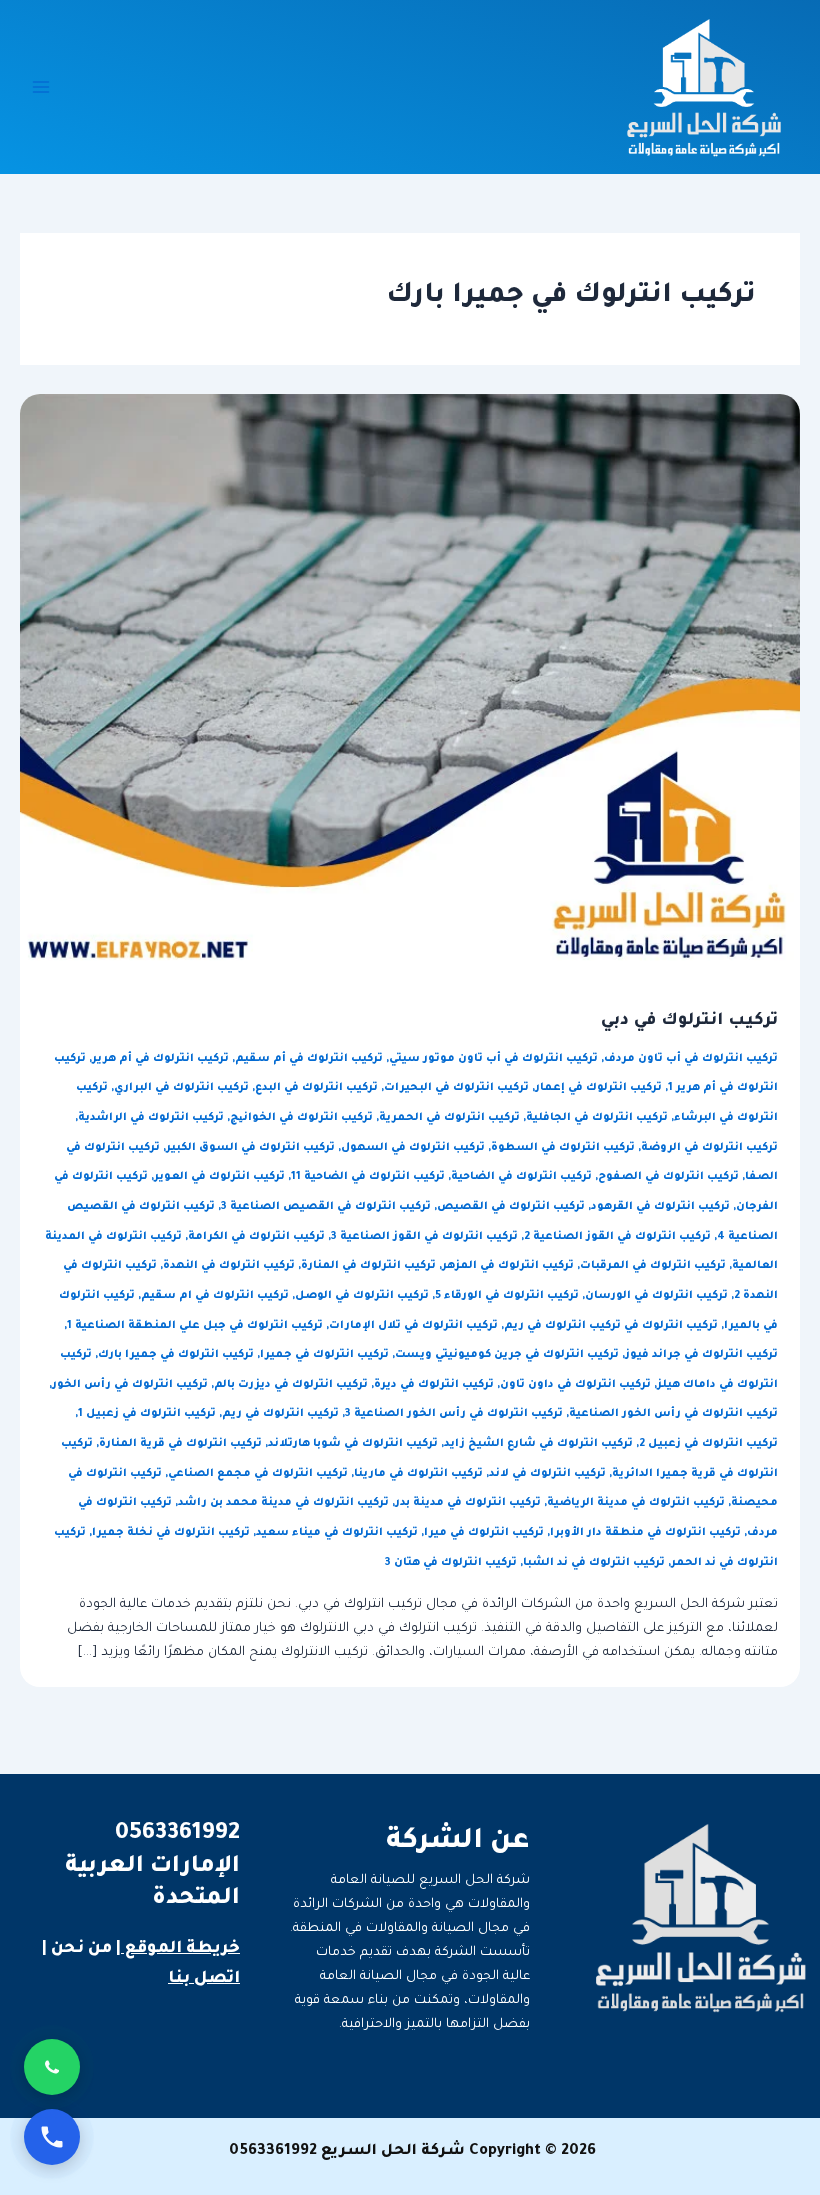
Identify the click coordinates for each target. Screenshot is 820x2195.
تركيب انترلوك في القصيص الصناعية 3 (326, 1207)
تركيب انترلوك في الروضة (709, 1148)
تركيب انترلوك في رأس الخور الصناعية (673, 1414)
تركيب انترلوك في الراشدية (151, 1118)
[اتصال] (52, 2137)
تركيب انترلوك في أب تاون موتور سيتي (493, 1059)
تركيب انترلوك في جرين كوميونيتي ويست (507, 1355)
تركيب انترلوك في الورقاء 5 (507, 1296)
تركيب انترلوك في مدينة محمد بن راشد (283, 1503)
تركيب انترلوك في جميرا (324, 1355)
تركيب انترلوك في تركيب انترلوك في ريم (611, 1326)
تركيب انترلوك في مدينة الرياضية (636, 1503)
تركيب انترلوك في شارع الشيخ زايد (538, 1444)
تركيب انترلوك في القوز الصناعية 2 (617, 1237)
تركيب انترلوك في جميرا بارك (176, 1355)
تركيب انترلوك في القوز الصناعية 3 (424, 1237)
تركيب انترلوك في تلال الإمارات (413, 1326)
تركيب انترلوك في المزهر (508, 1266)
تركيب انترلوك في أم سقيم (309, 1059)
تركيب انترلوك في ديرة (434, 1385)
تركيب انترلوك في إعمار (598, 1088)
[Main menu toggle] (41, 87)
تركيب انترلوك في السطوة (563, 1148)
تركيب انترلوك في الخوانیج (301, 1118)
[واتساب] (52, 2067)
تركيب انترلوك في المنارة (368, 1266)
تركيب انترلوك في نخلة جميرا (171, 1533)
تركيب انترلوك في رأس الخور (130, 1385)
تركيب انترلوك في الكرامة (256, 1237)
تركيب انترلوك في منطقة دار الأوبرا (645, 1533)
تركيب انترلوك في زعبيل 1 (147, 1414)
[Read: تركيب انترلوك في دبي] (410, 682)
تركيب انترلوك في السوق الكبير (250, 1148)
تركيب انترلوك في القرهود (660, 1207)
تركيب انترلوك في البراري (181, 1088)
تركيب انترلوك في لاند (547, 1474)
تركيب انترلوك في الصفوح (668, 1177)
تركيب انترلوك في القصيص (511, 1207)
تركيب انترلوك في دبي (689, 1021)
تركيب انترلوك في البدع (316, 1088)
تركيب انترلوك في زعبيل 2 (708, 1444)
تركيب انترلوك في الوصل (362, 1296)
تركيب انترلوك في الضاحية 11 (368, 1177)
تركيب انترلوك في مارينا (418, 1474)
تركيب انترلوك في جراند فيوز (701, 1355)
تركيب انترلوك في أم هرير (160, 1059)
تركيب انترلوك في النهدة (229, 1266)
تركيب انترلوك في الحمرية (449, 1118)
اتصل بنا (204, 1979)
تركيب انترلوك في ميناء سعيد (337, 1533)
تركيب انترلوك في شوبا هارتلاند (353, 1444)
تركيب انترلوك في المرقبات (653, 1266)
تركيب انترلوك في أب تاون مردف (691, 1059)
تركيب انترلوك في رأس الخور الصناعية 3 (454, 1414)
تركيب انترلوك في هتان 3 (451, 1563)
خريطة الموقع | (178, 1949)
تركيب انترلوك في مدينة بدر (468, 1503)
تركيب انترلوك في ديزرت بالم (291, 1385)
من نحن (81, 1949)
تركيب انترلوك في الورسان (656, 1296)
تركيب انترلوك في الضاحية (521, 1177)
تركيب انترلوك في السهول (413, 1148)
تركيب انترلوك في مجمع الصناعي (258, 1474)
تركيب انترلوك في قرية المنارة (180, 1444)
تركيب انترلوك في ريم (280, 1414)
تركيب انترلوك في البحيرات (456, 1088)
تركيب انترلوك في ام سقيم (215, 1296)
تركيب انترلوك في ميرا (484, 1533)
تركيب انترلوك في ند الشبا (594, 1563)
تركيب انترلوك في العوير (219, 1177)
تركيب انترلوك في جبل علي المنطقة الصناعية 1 (195, 1326)
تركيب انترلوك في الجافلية (597, 1118)
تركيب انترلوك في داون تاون (575, 1385)
